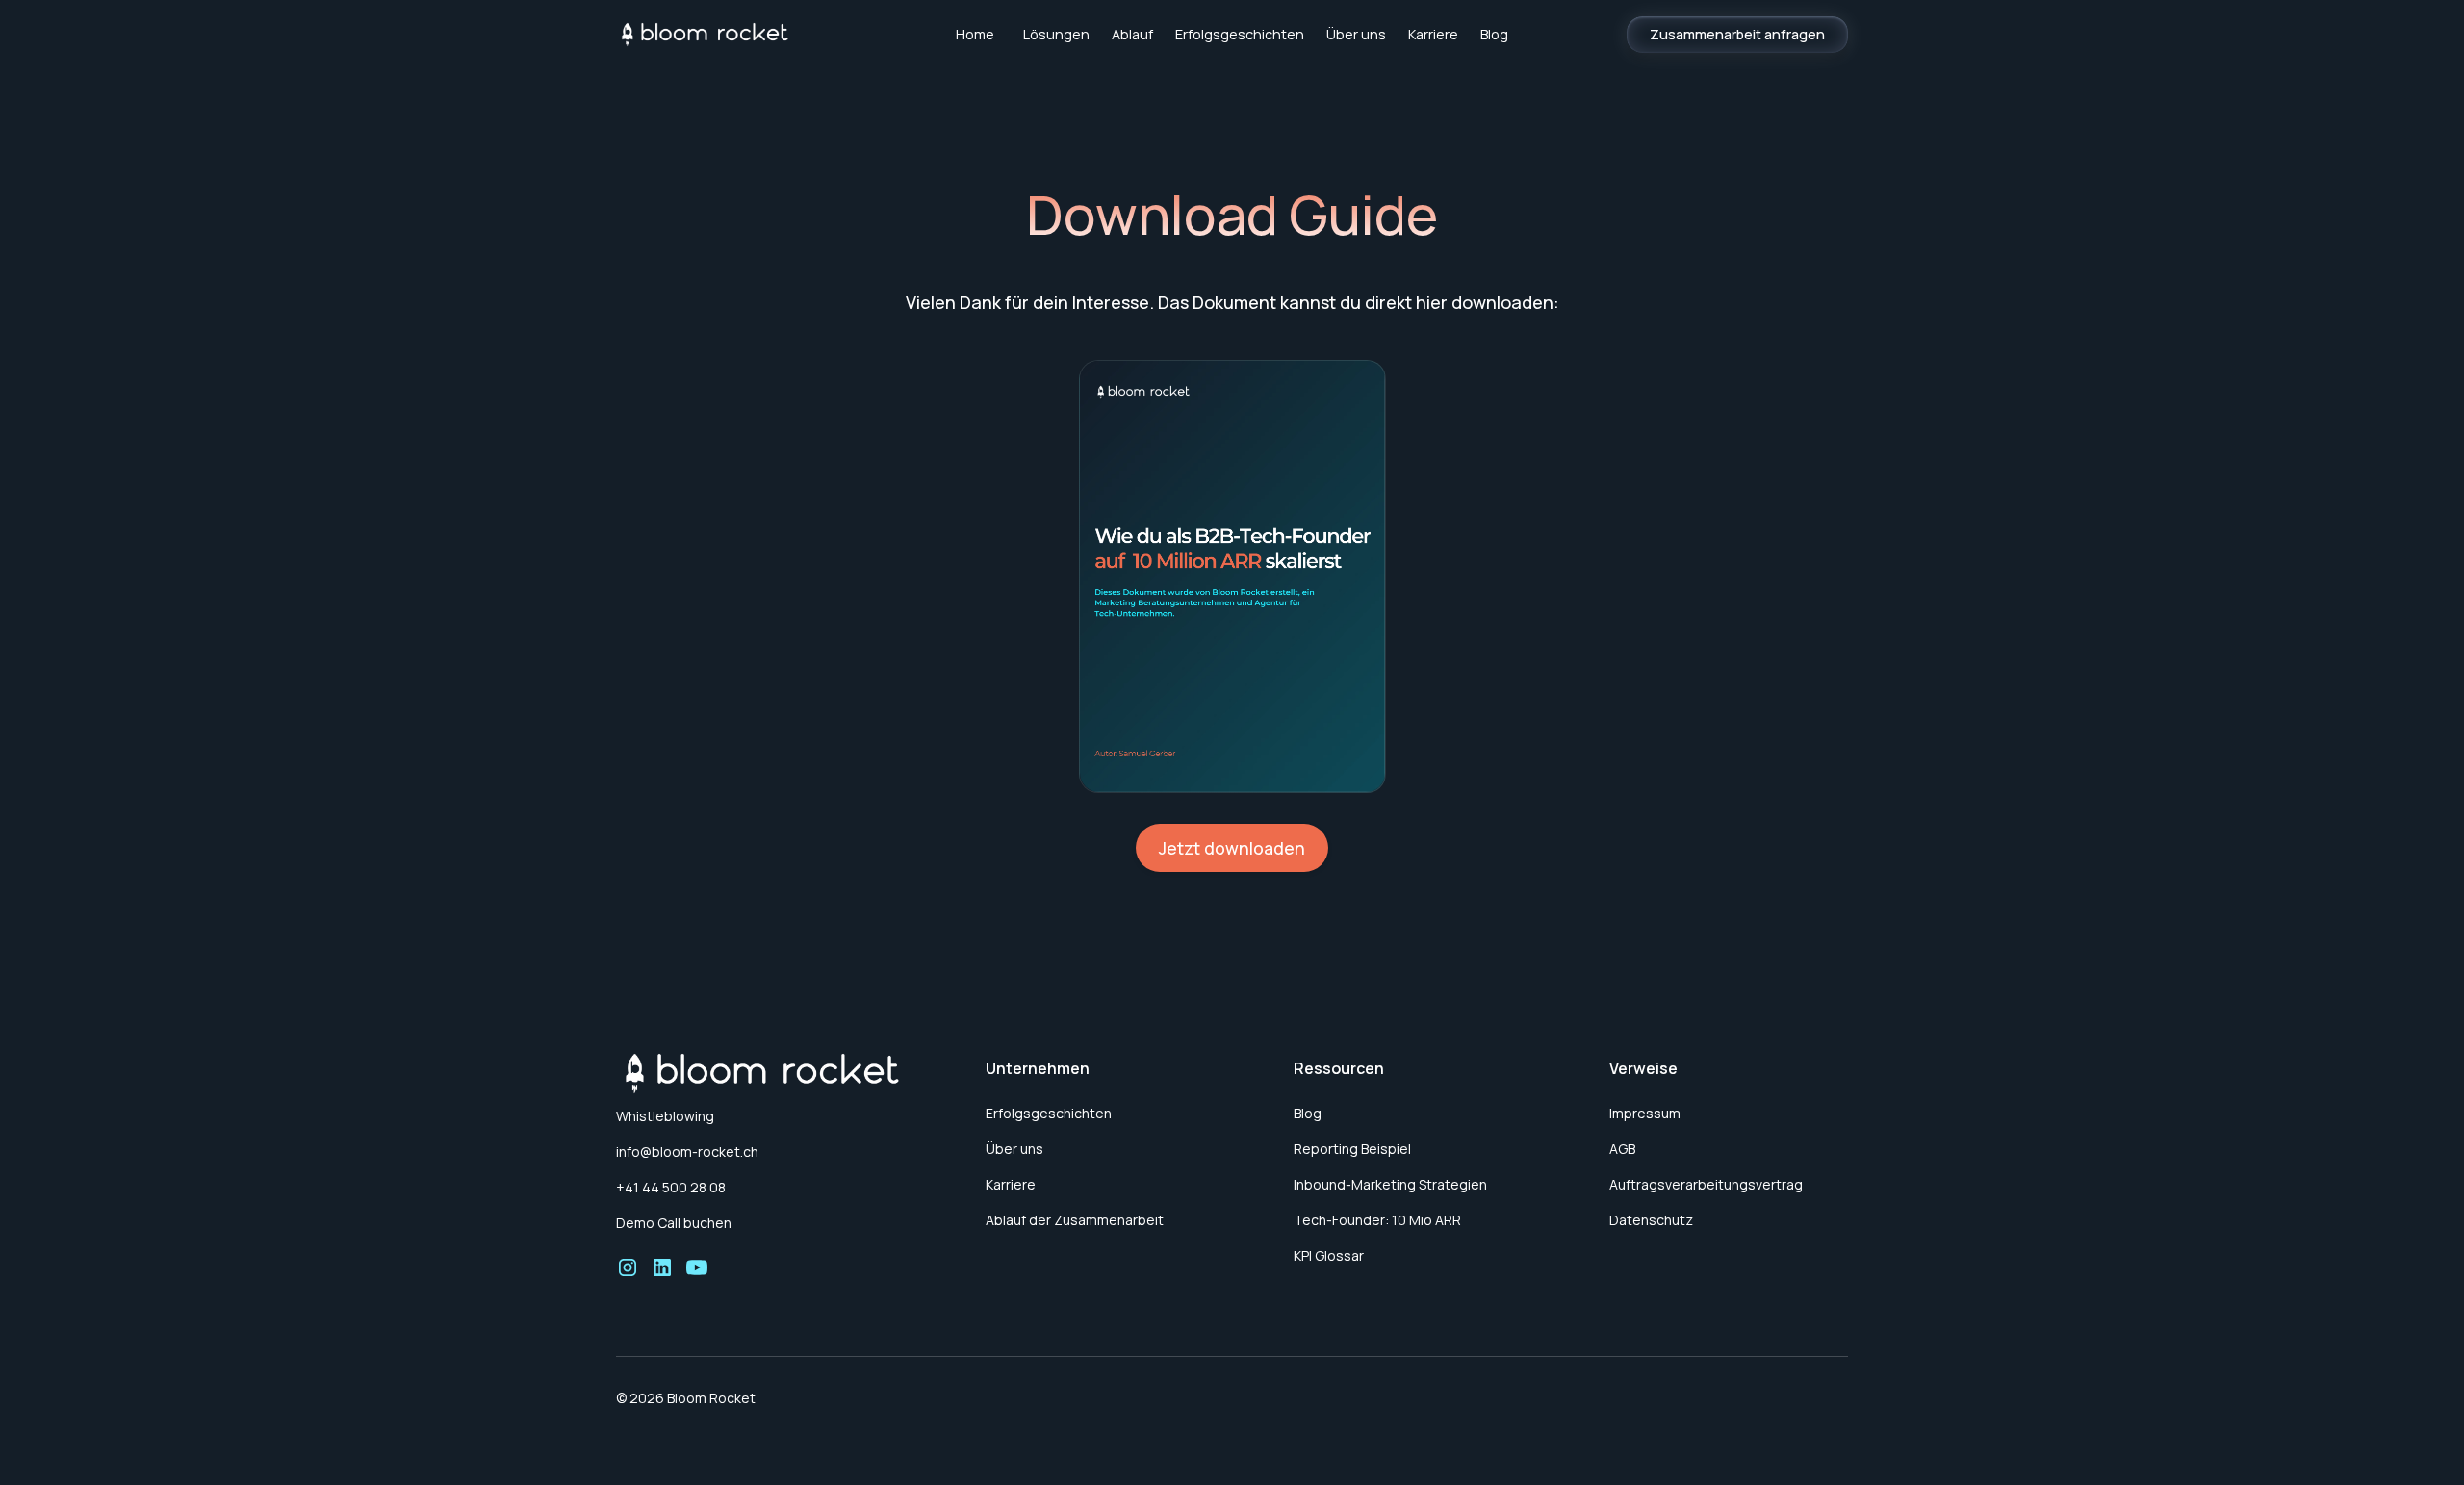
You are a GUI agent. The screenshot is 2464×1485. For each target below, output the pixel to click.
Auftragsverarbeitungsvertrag (1706, 1184)
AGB (1622, 1149)
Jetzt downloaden (1232, 848)
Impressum (1645, 1113)
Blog (1494, 34)
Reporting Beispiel (1352, 1149)
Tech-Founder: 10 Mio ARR (1377, 1220)
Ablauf (1132, 34)
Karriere (1433, 34)
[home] (744, 35)
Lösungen (1056, 34)
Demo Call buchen (674, 1223)
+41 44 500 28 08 (671, 1187)
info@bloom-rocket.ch (687, 1152)
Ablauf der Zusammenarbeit (1075, 1220)
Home (975, 34)
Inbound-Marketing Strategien (1390, 1184)
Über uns (1356, 34)
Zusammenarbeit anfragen (1737, 34)
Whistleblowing (665, 1116)
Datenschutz (1651, 1220)
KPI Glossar (1329, 1255)
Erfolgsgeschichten (1240, 34)
